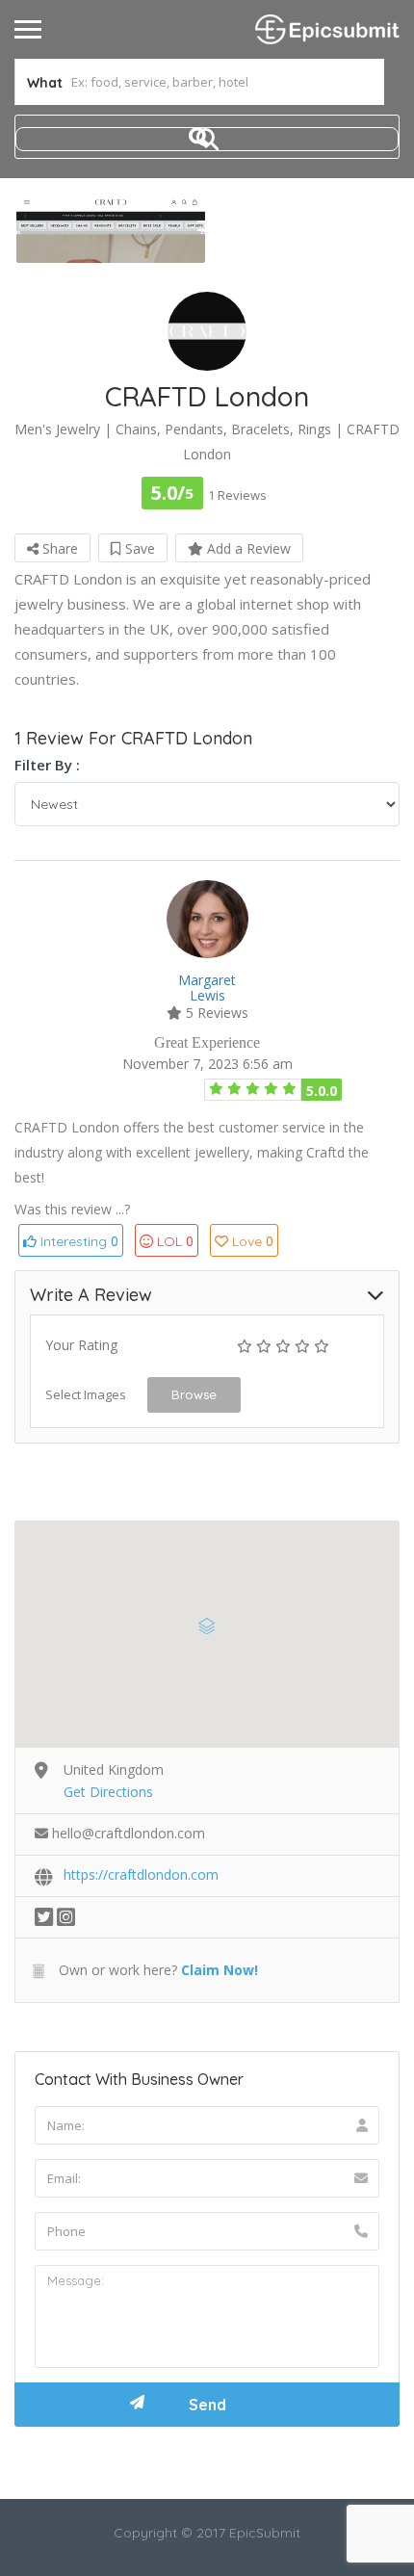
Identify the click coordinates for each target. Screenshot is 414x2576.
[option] (111, 230)
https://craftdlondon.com (141, 1874)
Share (58, 548)
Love (253, 1241)
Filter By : (47, 765)
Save (138, 548)
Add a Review (247, 548)
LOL (175, 1241)
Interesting (78, 1241)
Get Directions (108, 1792)
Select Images (86, 1394)
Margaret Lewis (207, 988)
